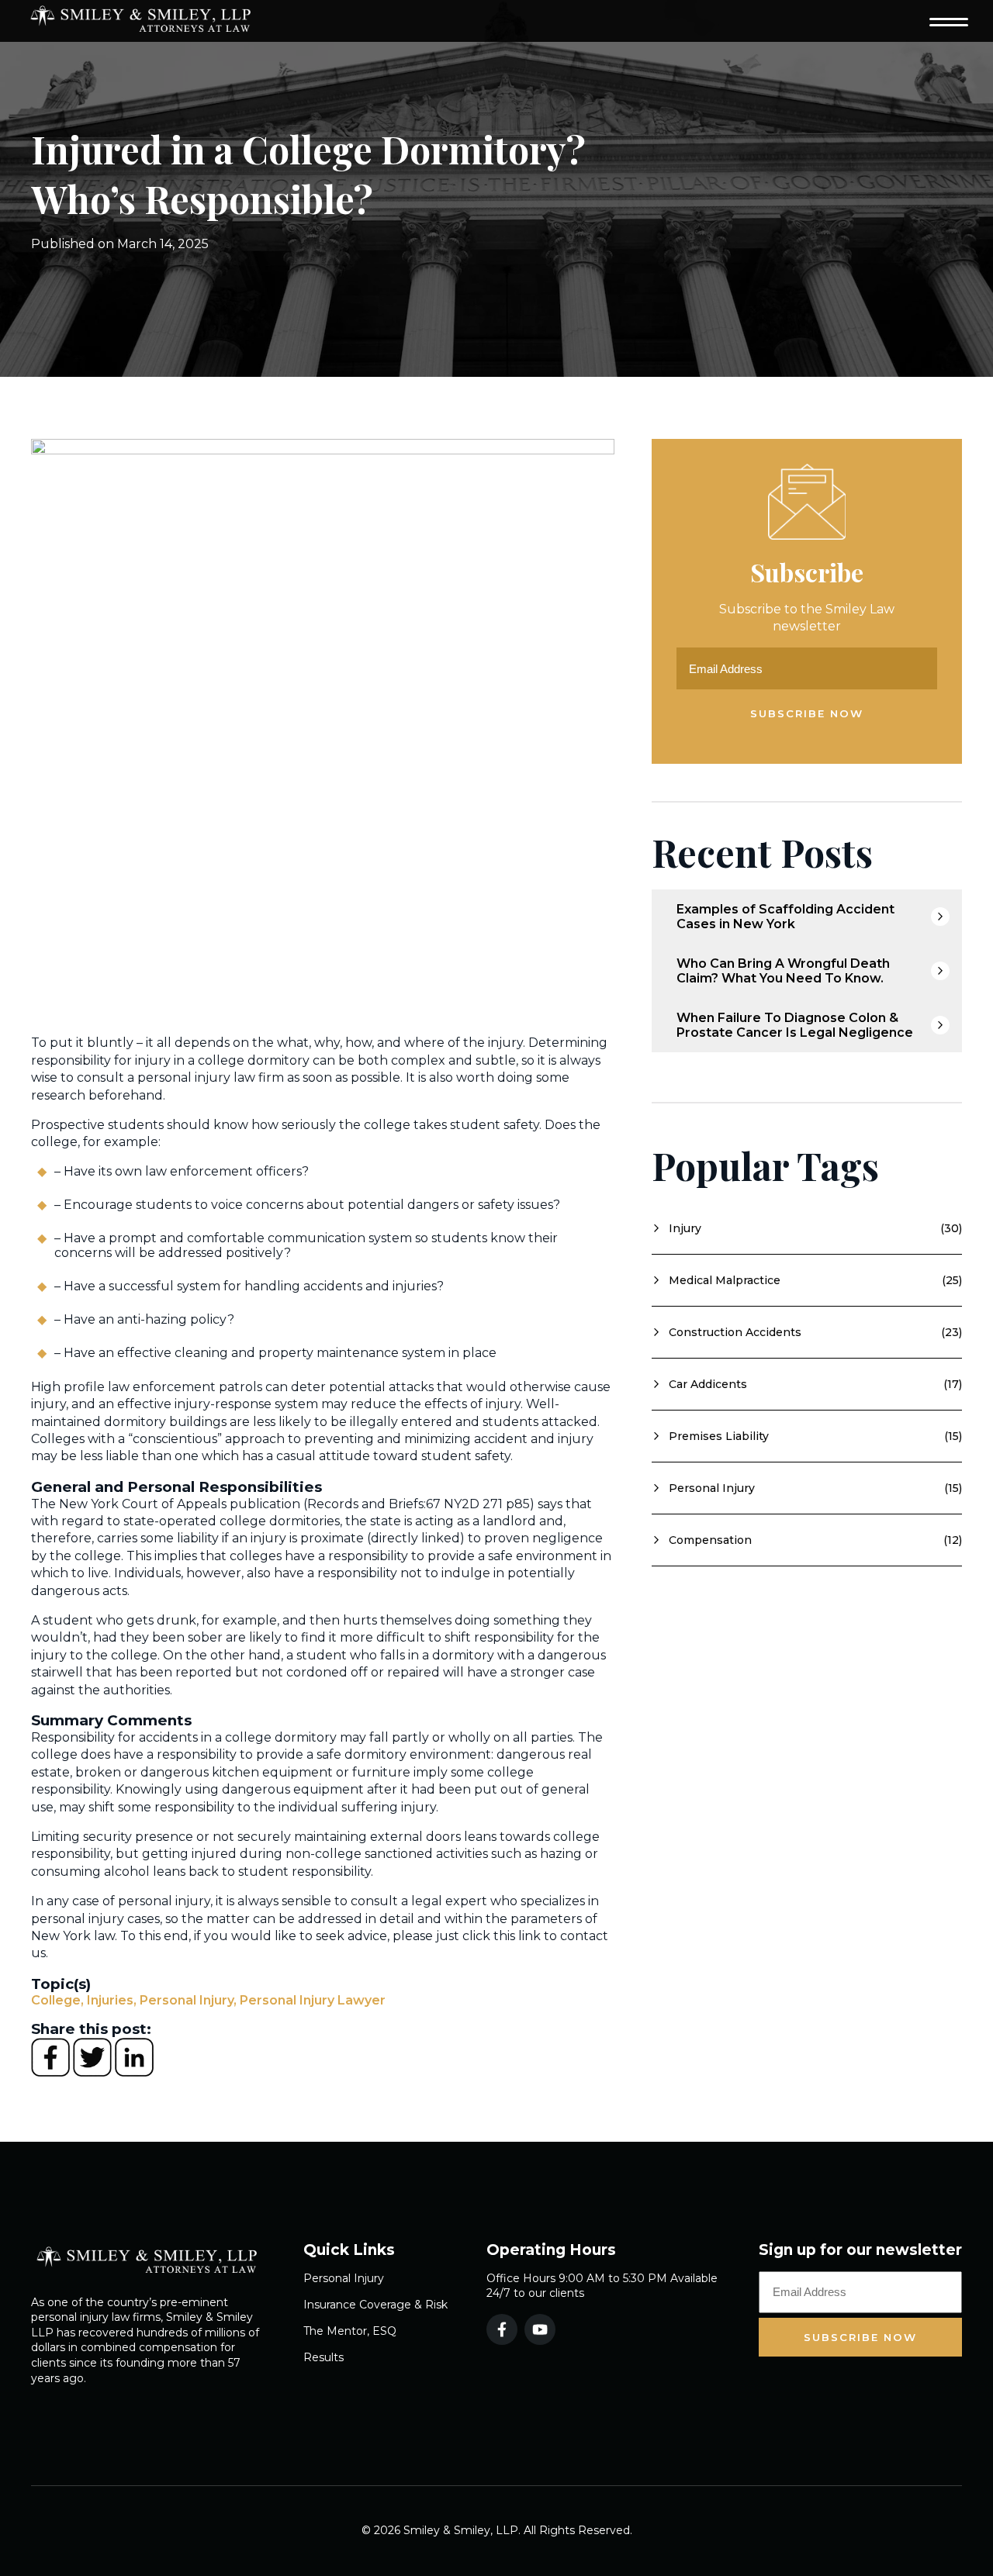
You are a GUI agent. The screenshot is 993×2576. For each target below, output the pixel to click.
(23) (807, 1332)
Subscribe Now (807, 713)
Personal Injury (188, 2000)
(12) (807, 1540)
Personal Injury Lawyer (313, 2000)
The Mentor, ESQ (350, 2331)
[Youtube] (540, 2329)
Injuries (112, 2000)
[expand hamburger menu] (949, 21)
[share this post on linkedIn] (134, 2072)
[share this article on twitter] (94, 2072)
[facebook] (502, 2329)
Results (324, 2357)
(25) (807, 1280)
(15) (807, 1436)
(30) (807, 1228)
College (57, 2000)
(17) (807, 1384)
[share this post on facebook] (52, 2072)
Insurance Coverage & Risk (375, 2305)
